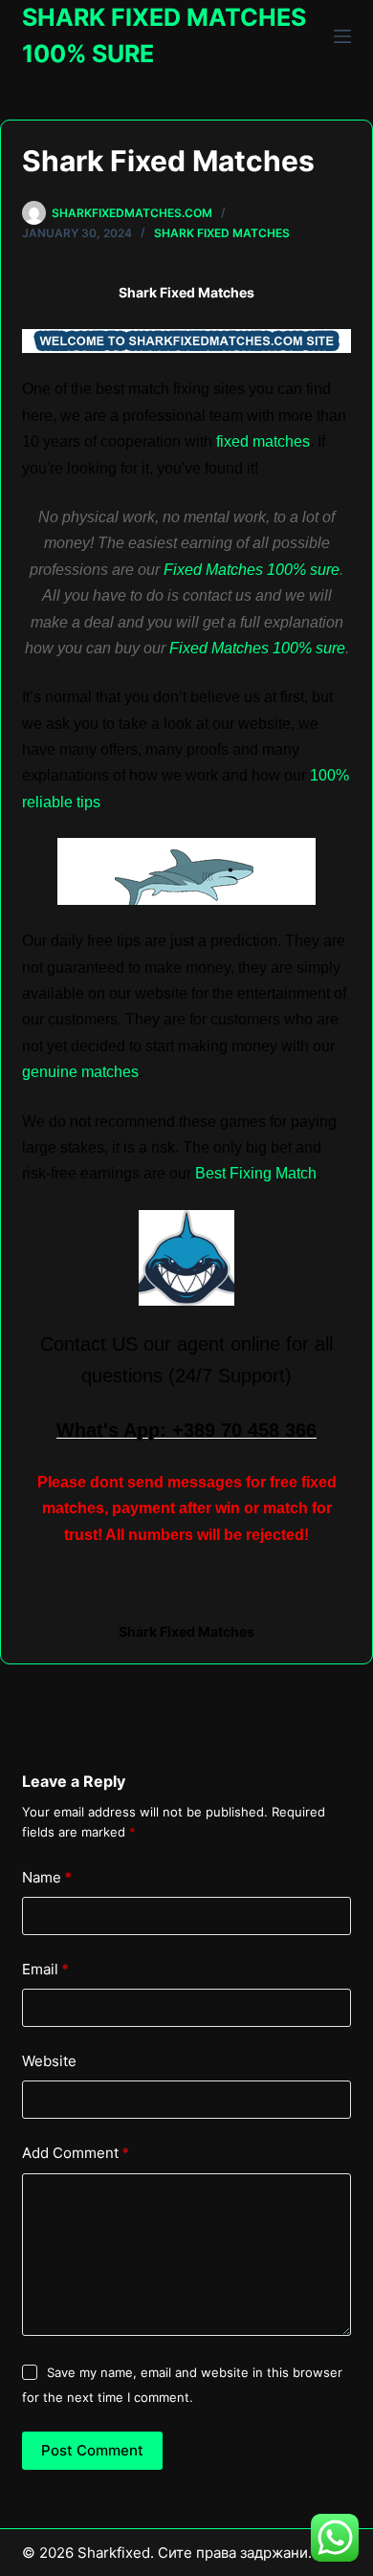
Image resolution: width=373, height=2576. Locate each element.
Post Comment (92, 2450)
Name (47, 1877)
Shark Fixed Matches (222, 233)
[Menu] (342, 36)
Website (49, 2061)
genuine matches (80, 1072)
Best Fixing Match (256, 1173)
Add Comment (76, 2153)
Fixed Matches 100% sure (252, 570)
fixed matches (263, 441)
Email (45, 1969)
